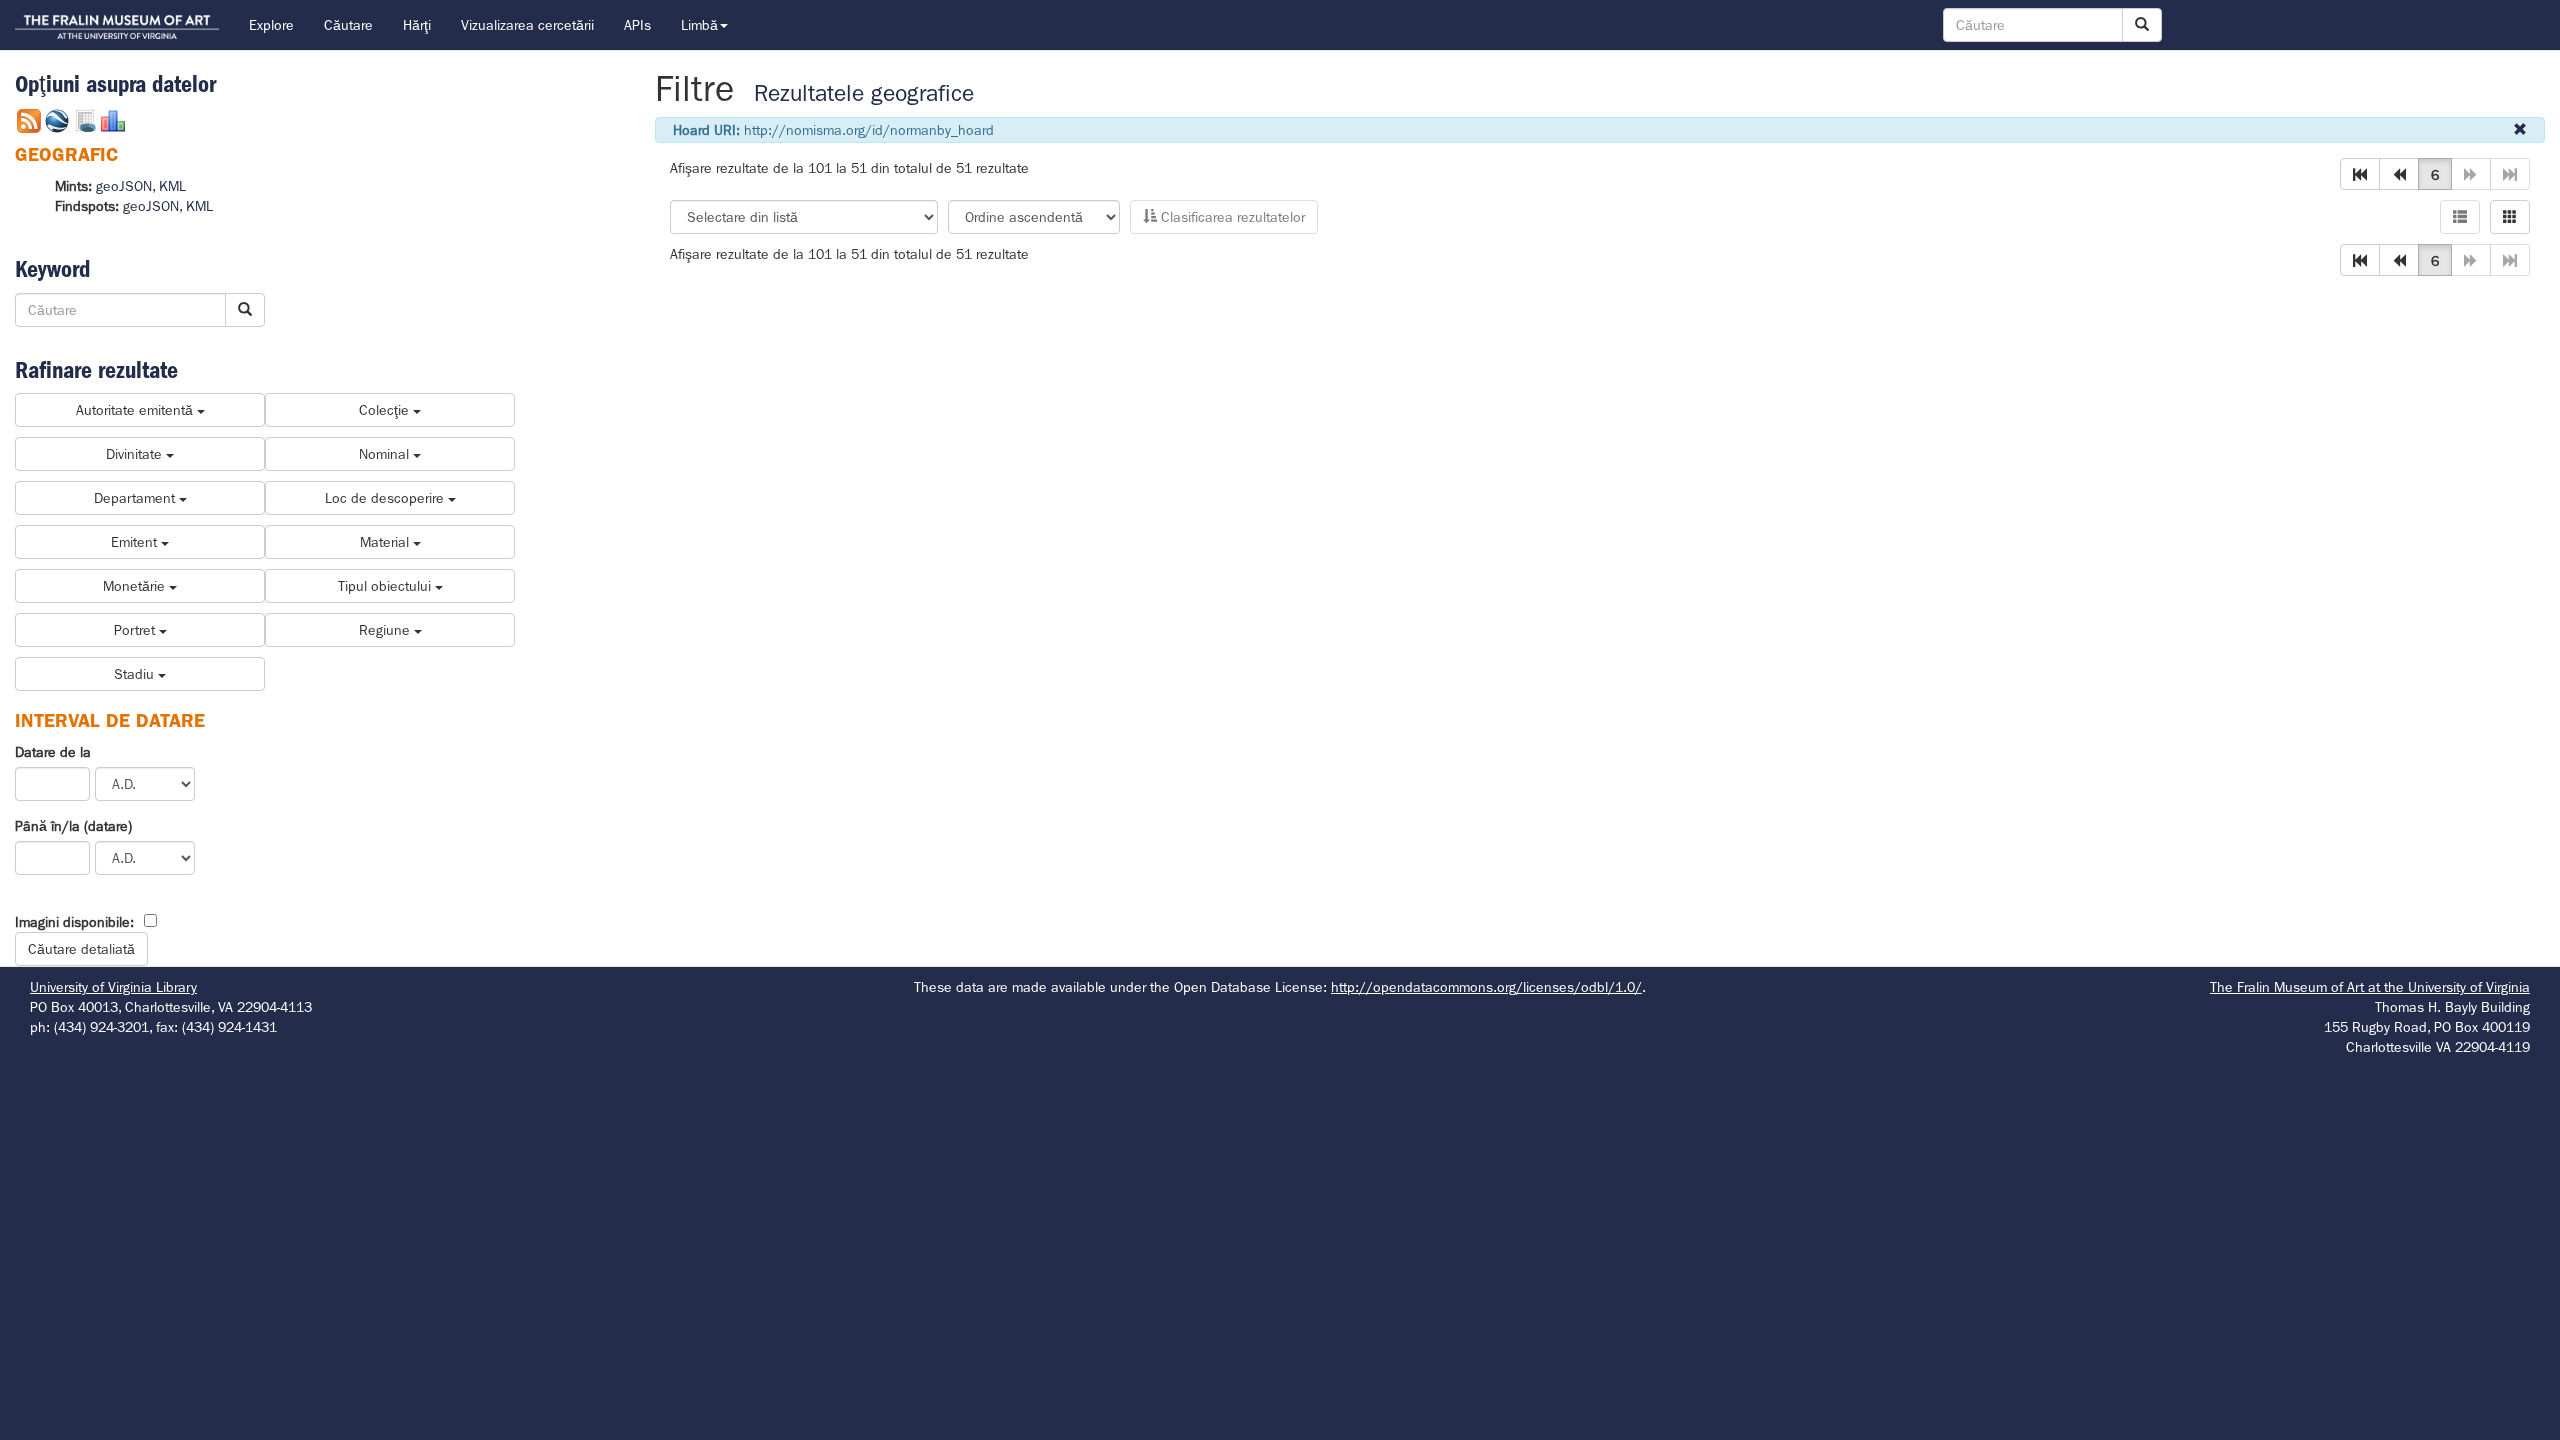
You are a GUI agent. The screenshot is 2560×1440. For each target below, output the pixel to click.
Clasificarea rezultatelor (1231, 217)
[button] (2360, 174)
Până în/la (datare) (73, 826)
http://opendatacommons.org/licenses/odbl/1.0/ (1486, 987)
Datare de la (53, 752)
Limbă (699, 25)
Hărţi (417, 25)
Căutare (348, 25)
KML (172, 186)
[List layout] (2460, 217)
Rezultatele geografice (864, 93)
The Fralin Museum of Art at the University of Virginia (2370, 987)
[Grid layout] (2510, 217)
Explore (271, 25)
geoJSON (124, 186)
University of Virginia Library (113, 987)
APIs (637, 25)
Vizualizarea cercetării (527, 25)
